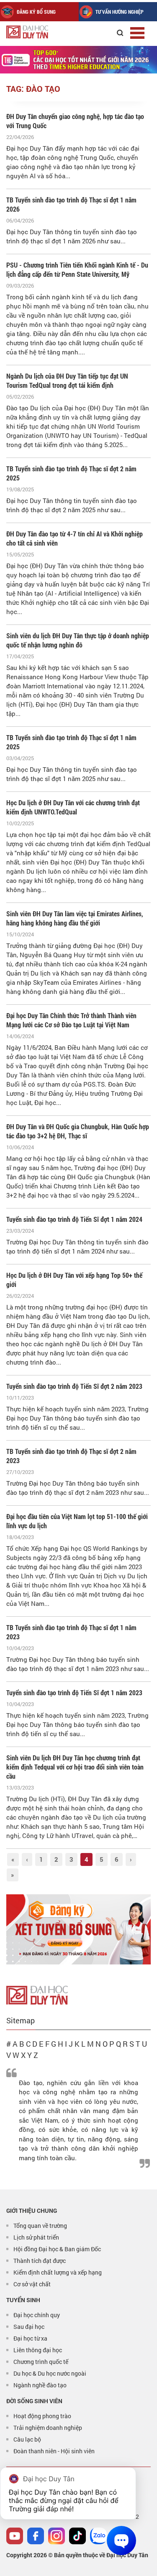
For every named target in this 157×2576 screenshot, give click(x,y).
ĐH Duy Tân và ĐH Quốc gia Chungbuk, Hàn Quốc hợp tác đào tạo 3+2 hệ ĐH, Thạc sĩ (78, 1131)
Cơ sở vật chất (32, 2284)
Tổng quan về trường (40, 2226)
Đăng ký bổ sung (36, 12)
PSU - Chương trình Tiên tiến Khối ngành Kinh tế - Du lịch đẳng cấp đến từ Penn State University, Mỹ (77, 269)
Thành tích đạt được (40, 2261)
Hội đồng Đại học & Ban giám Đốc (57, 2249)
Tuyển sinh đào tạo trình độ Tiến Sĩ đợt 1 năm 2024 (74, 1219)
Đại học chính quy (37, 2315)
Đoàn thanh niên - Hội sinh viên (54, 2451)
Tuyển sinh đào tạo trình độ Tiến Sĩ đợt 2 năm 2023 (74, 1386)
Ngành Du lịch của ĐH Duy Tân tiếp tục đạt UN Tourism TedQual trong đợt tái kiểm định (67, 380)
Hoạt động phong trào (42, 2416)
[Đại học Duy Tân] (37, 1994)
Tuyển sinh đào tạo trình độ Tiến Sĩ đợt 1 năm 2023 (74, 1692)
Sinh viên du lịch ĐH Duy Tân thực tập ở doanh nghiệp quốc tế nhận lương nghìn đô (78, 640)
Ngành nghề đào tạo (40, 2385)
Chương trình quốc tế (41, 2362)
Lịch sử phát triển (36, 2237)
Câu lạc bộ (27, 2439)
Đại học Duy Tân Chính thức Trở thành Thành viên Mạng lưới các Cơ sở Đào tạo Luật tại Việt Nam (71, 1020)
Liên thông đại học (38, 2350)
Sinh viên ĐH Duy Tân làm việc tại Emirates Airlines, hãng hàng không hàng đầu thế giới (75, 918)
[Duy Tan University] (46, 32)
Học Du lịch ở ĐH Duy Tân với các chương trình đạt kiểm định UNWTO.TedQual (73, 807)
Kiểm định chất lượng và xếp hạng (58, 2272)
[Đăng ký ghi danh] (78, 1930)
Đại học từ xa (30, 2338)
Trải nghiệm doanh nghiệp (48, 2428)
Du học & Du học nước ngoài (50, 2373)
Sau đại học (29, 2327)
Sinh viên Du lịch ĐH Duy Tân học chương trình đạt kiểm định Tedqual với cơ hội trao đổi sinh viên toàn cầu (75, 1767)
